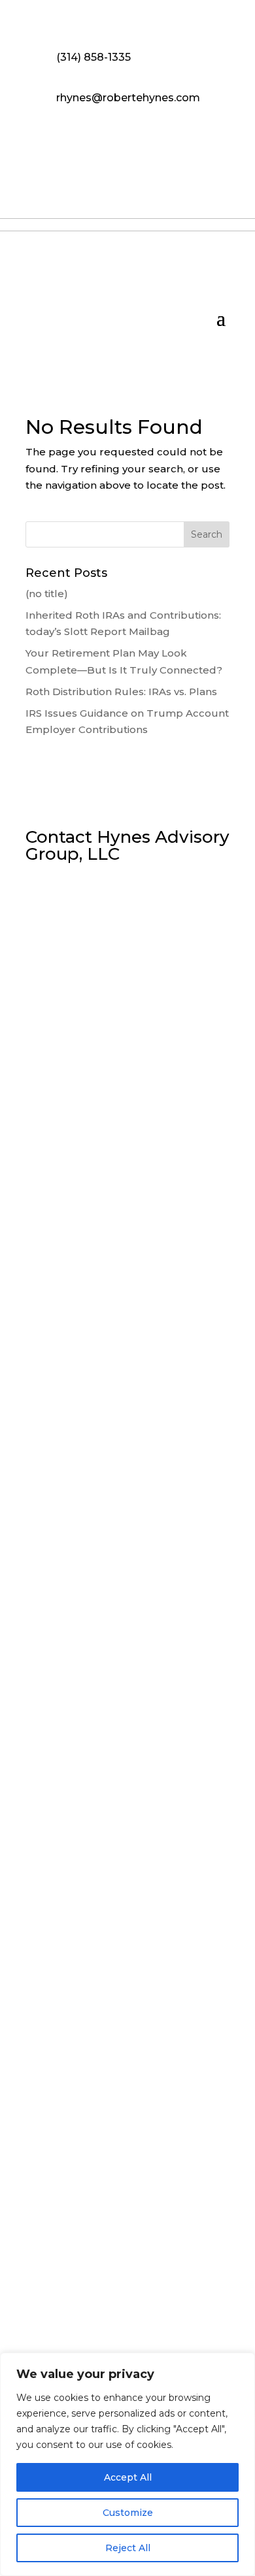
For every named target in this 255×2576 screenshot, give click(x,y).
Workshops (53, 2311)
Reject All (128, 2548)
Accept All (128, 2477)
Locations (135, 2291)
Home (40, 2291)
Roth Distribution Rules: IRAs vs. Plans (121, 692)
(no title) (47, 594)
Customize (128, 2513)
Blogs (108, 2311)
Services (193, 2291)
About (83, 2291)
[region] (127, 2464)
